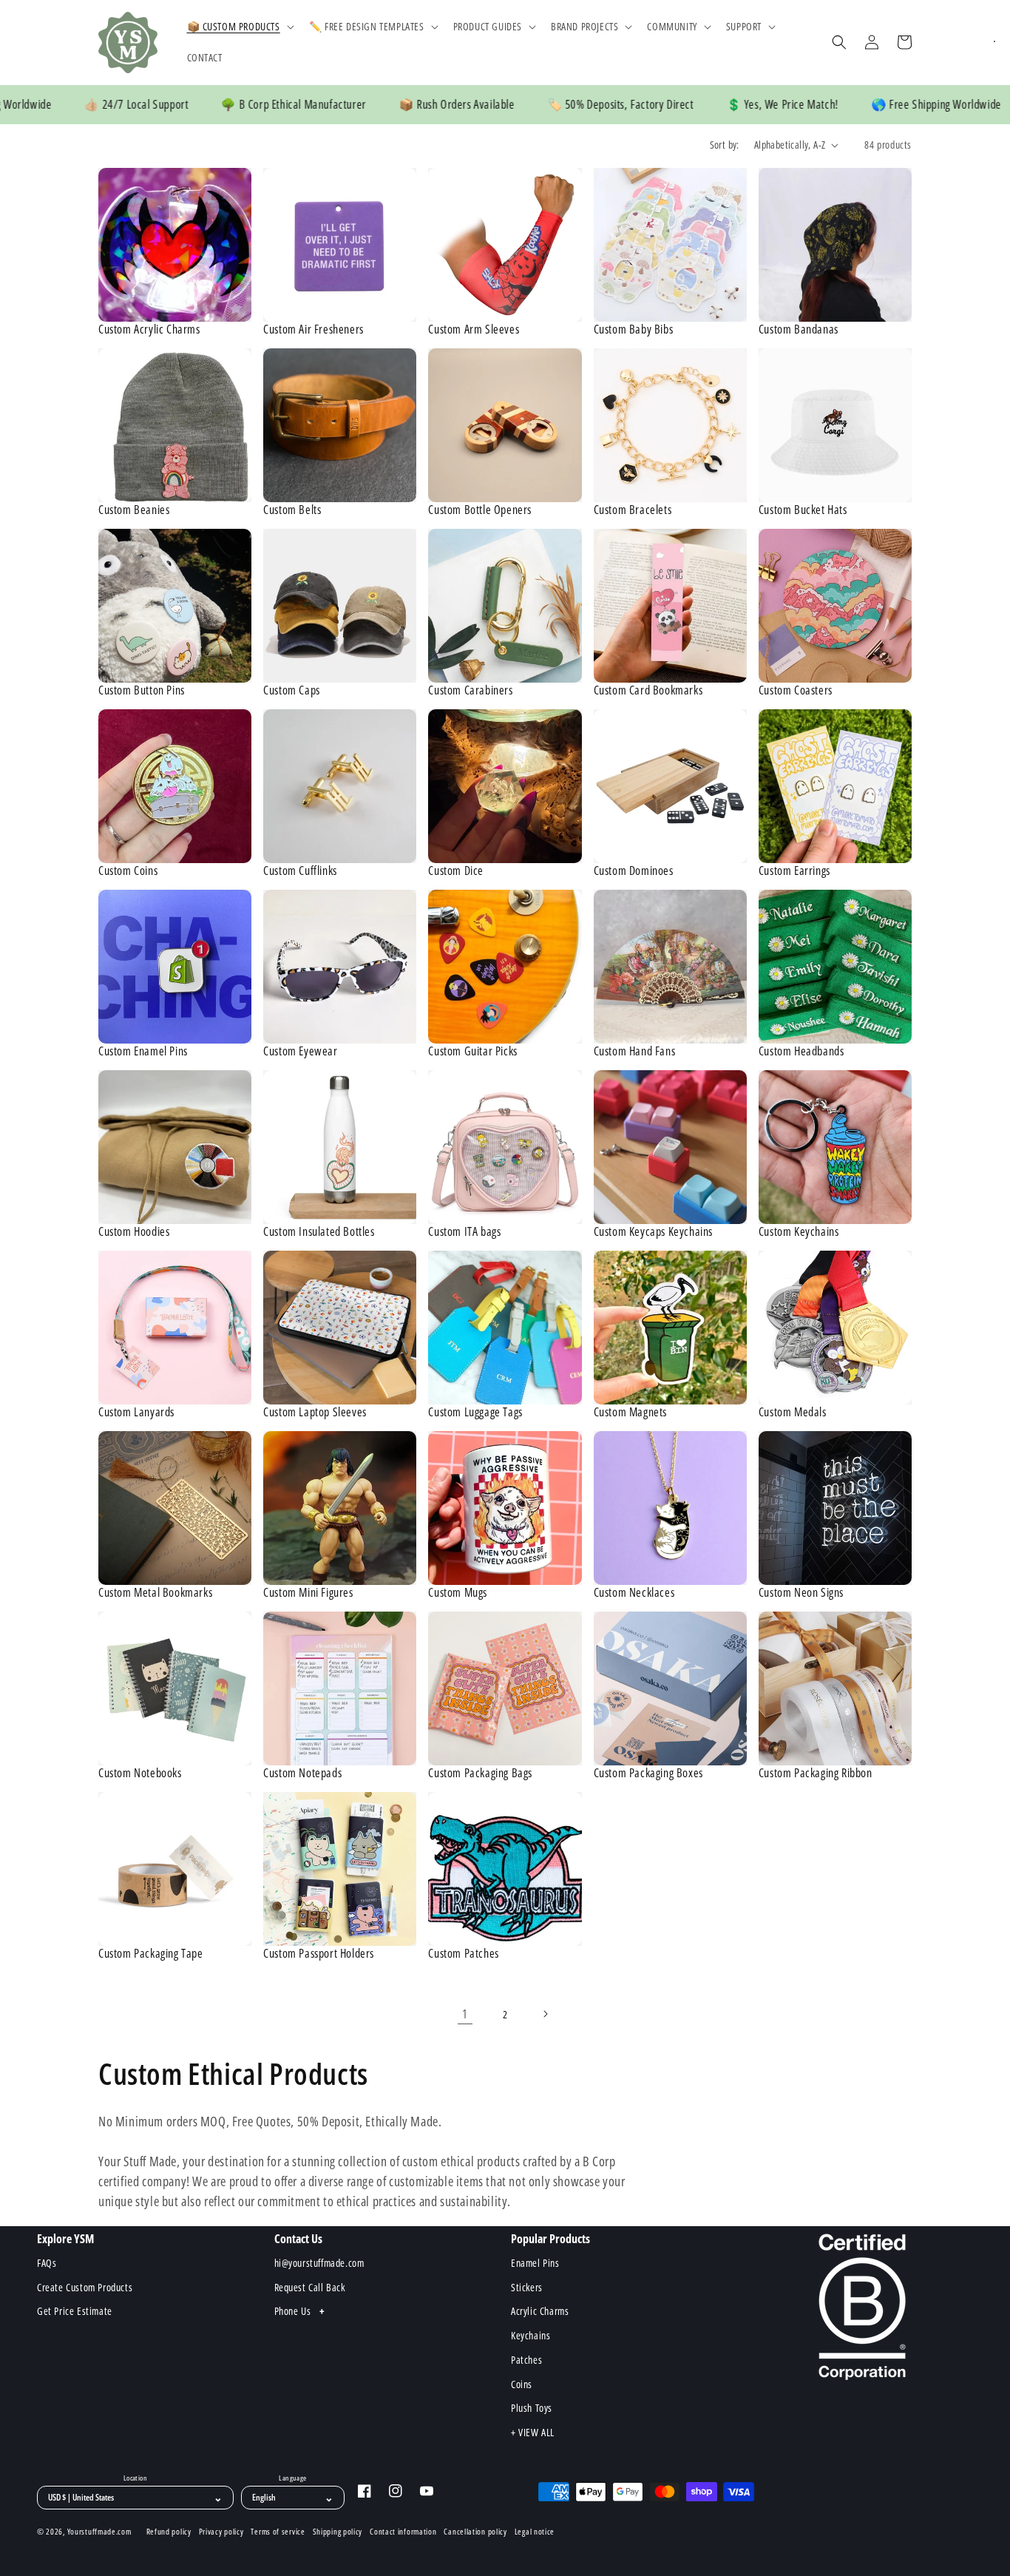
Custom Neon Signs (801, 1593)
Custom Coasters (796, 690)
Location (135, 2478)
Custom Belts (292, 510)
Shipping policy (338, 2532)
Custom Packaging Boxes (648, 1773)
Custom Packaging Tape (151, 1954)
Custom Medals (793, 1412)
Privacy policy (221, 2532)
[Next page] (545, 2014)
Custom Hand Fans (635, 1051)
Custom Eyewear (300, 1051)
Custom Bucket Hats (803, 510)
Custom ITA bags (464, 1232)
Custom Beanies (134, 510)
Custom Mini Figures (308, 1593)
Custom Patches (463, 1954)
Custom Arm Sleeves (474, 329)
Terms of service (278, 2532)
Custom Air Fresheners (313, 329)
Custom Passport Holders (319, 1954)
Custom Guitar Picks (472, 1051)
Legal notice (535, 2532)
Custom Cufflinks (300, 871)
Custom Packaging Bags (480, 1773)
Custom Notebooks (140, 1773)
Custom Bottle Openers (480, 510)
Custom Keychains (799, 1232)
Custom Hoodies (134, 1232)
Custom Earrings (794, 871)
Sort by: (725, 145)
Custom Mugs (458, 1593)
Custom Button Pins (142, 690)
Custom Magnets (630, 1412)
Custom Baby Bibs (634, 329)
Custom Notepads (302, 1773)
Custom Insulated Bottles (319, 1232)
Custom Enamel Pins (143, 1051)
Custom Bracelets (633, 510)
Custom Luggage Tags (475, 1412)
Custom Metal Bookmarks (155, 1593)
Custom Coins (128, 871)
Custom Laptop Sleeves (315, 1412)
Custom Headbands (801, 1051)
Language (292, 2478)
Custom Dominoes (634, 871)
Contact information (403, 2532)
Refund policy (169, 2532)
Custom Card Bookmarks (648, 690)
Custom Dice (456, 871)
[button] (239, 27)
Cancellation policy (475, 2532)
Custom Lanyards (136, 1412)
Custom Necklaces (634, 1593)
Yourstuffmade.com (99, 2531)
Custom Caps (292, 690)
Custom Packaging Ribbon (816, 1773)
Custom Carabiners (470, 690)
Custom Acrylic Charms (149, 329)
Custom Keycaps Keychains (653, 1232)
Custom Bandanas (799, 329)
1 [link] (465, 2014)
